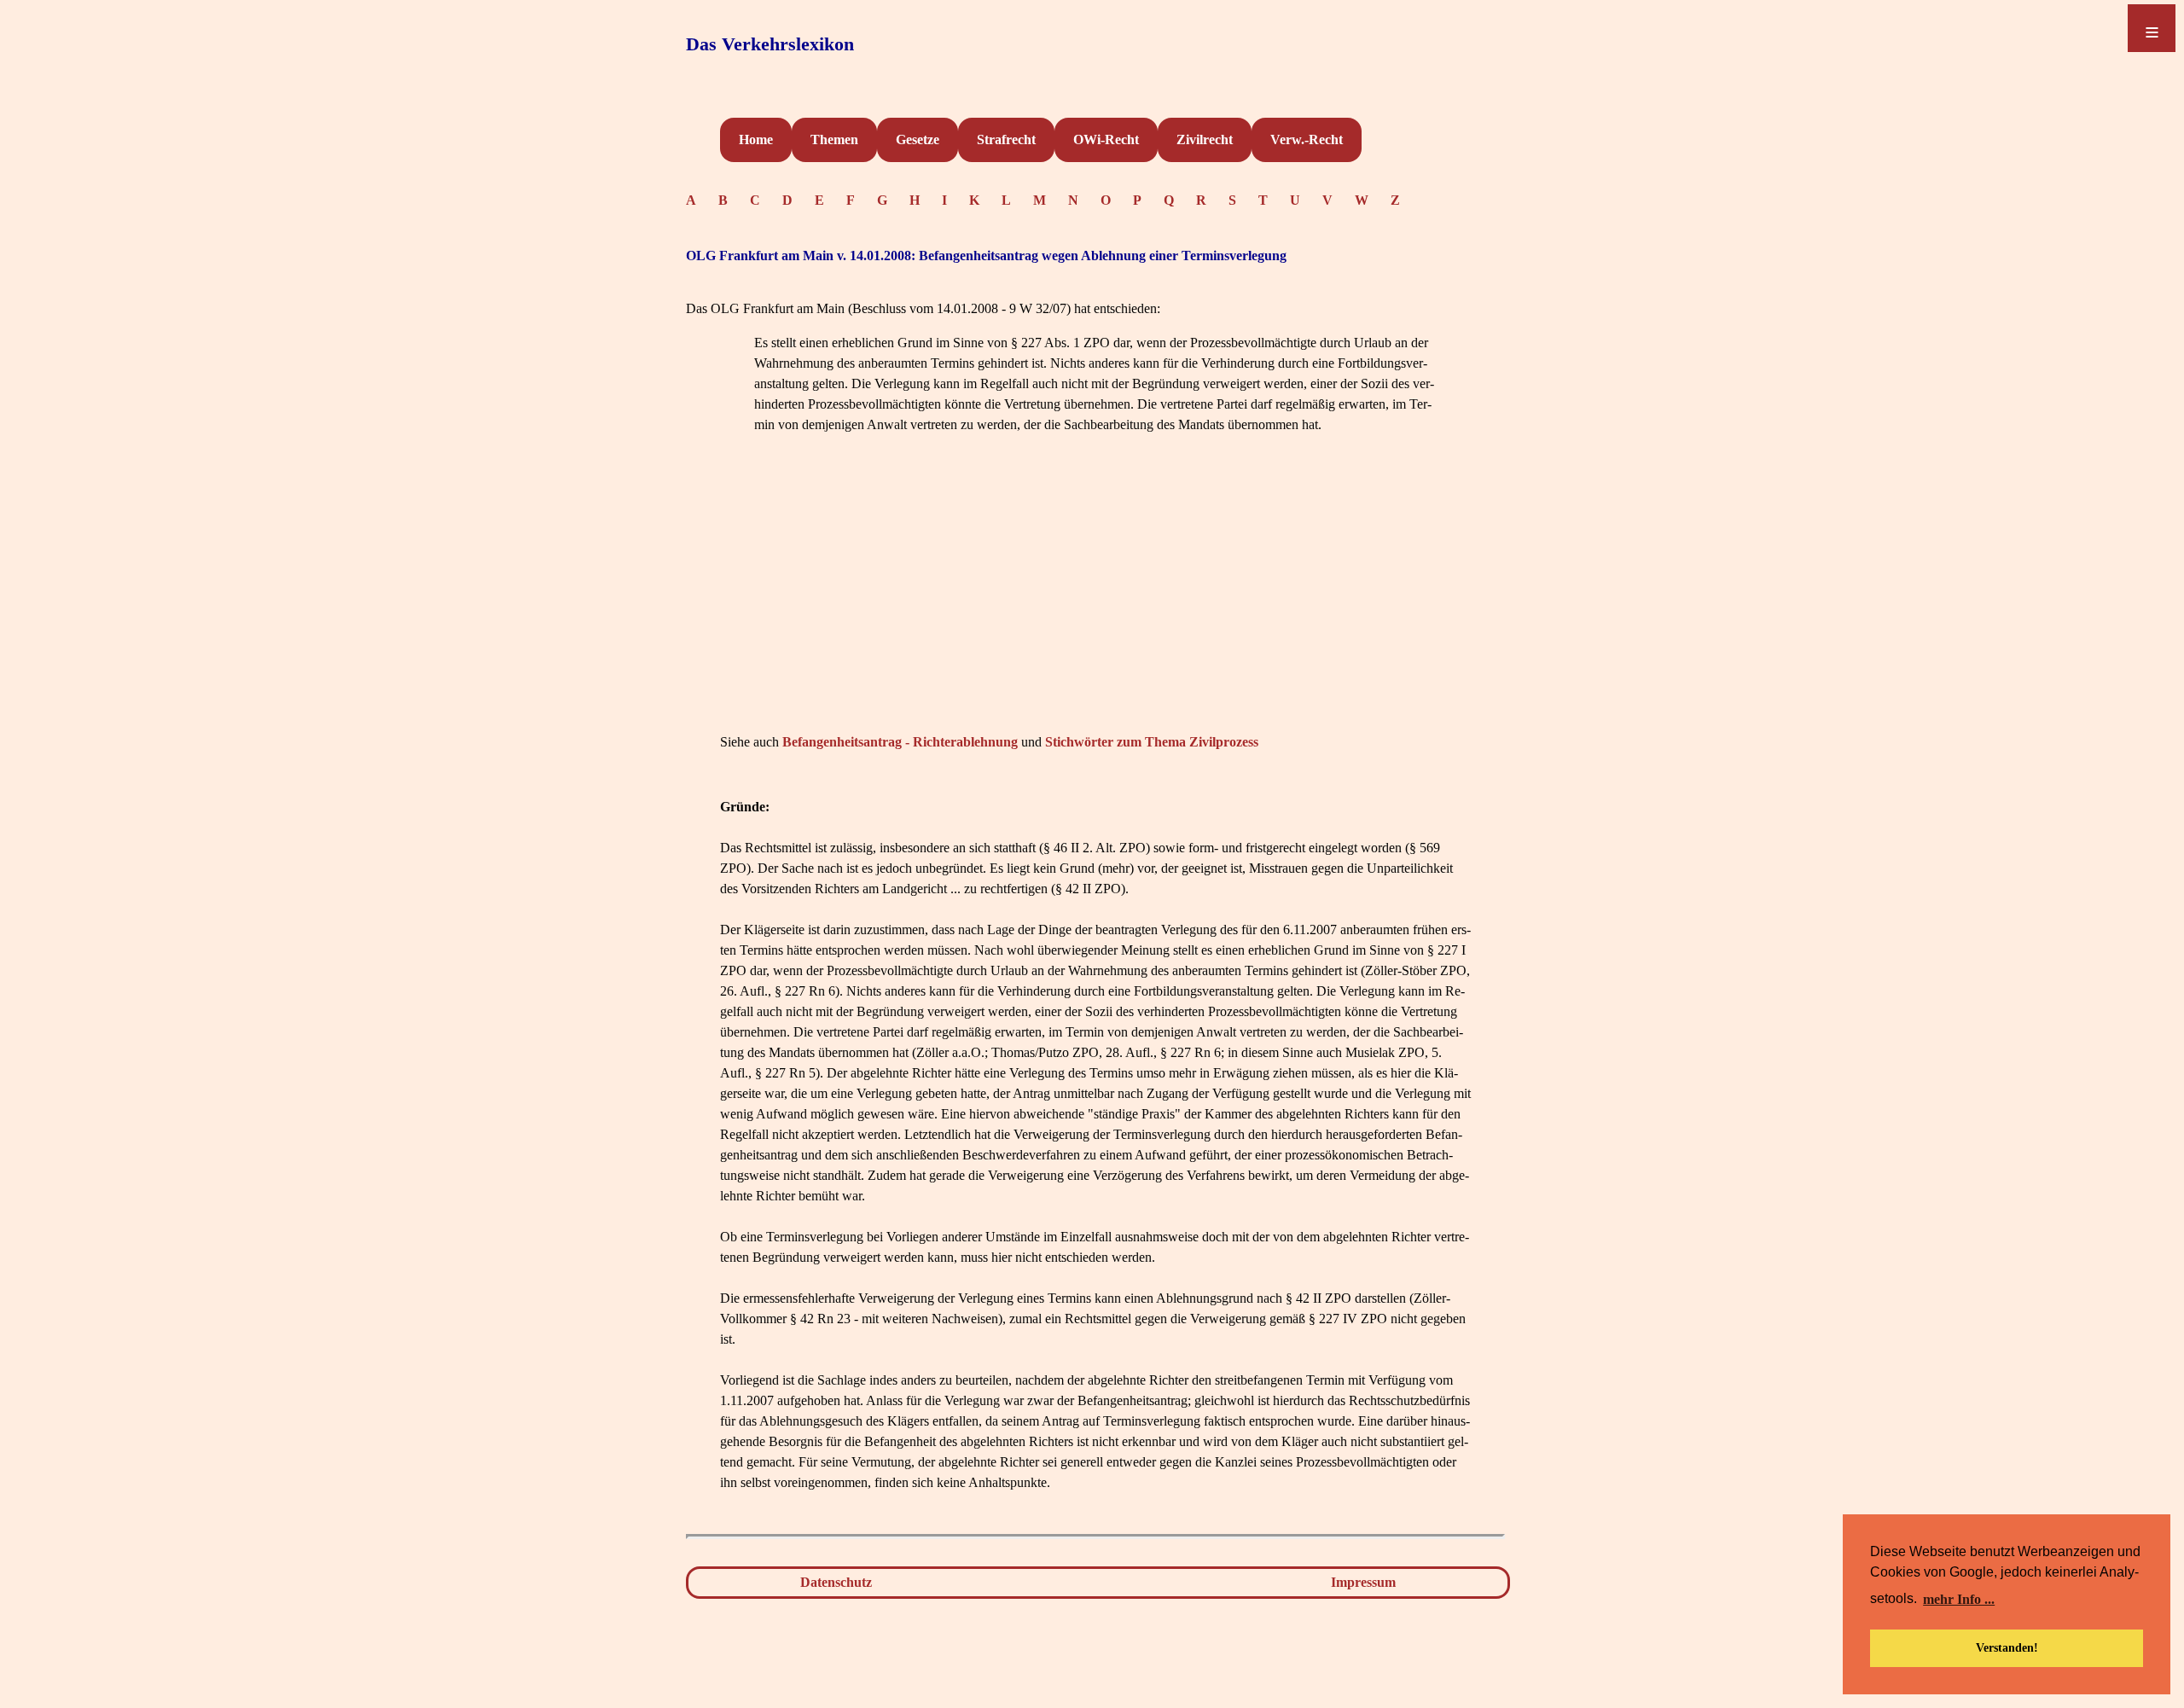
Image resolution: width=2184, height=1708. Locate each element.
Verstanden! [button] (2007, 1647)
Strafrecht (1006, 139)
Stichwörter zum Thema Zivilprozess (1152, 742)
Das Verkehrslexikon (770, 44)
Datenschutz (836, 1582)
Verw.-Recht (1307, 139)
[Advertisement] (1095, 609)
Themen (834, 139)
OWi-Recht (1106, 139)
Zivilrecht (1205, 139)
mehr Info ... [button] (1959, 1599)
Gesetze (918, 139)
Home (756, 139)
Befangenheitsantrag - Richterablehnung (900, 742)
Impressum (1363, 1582)
